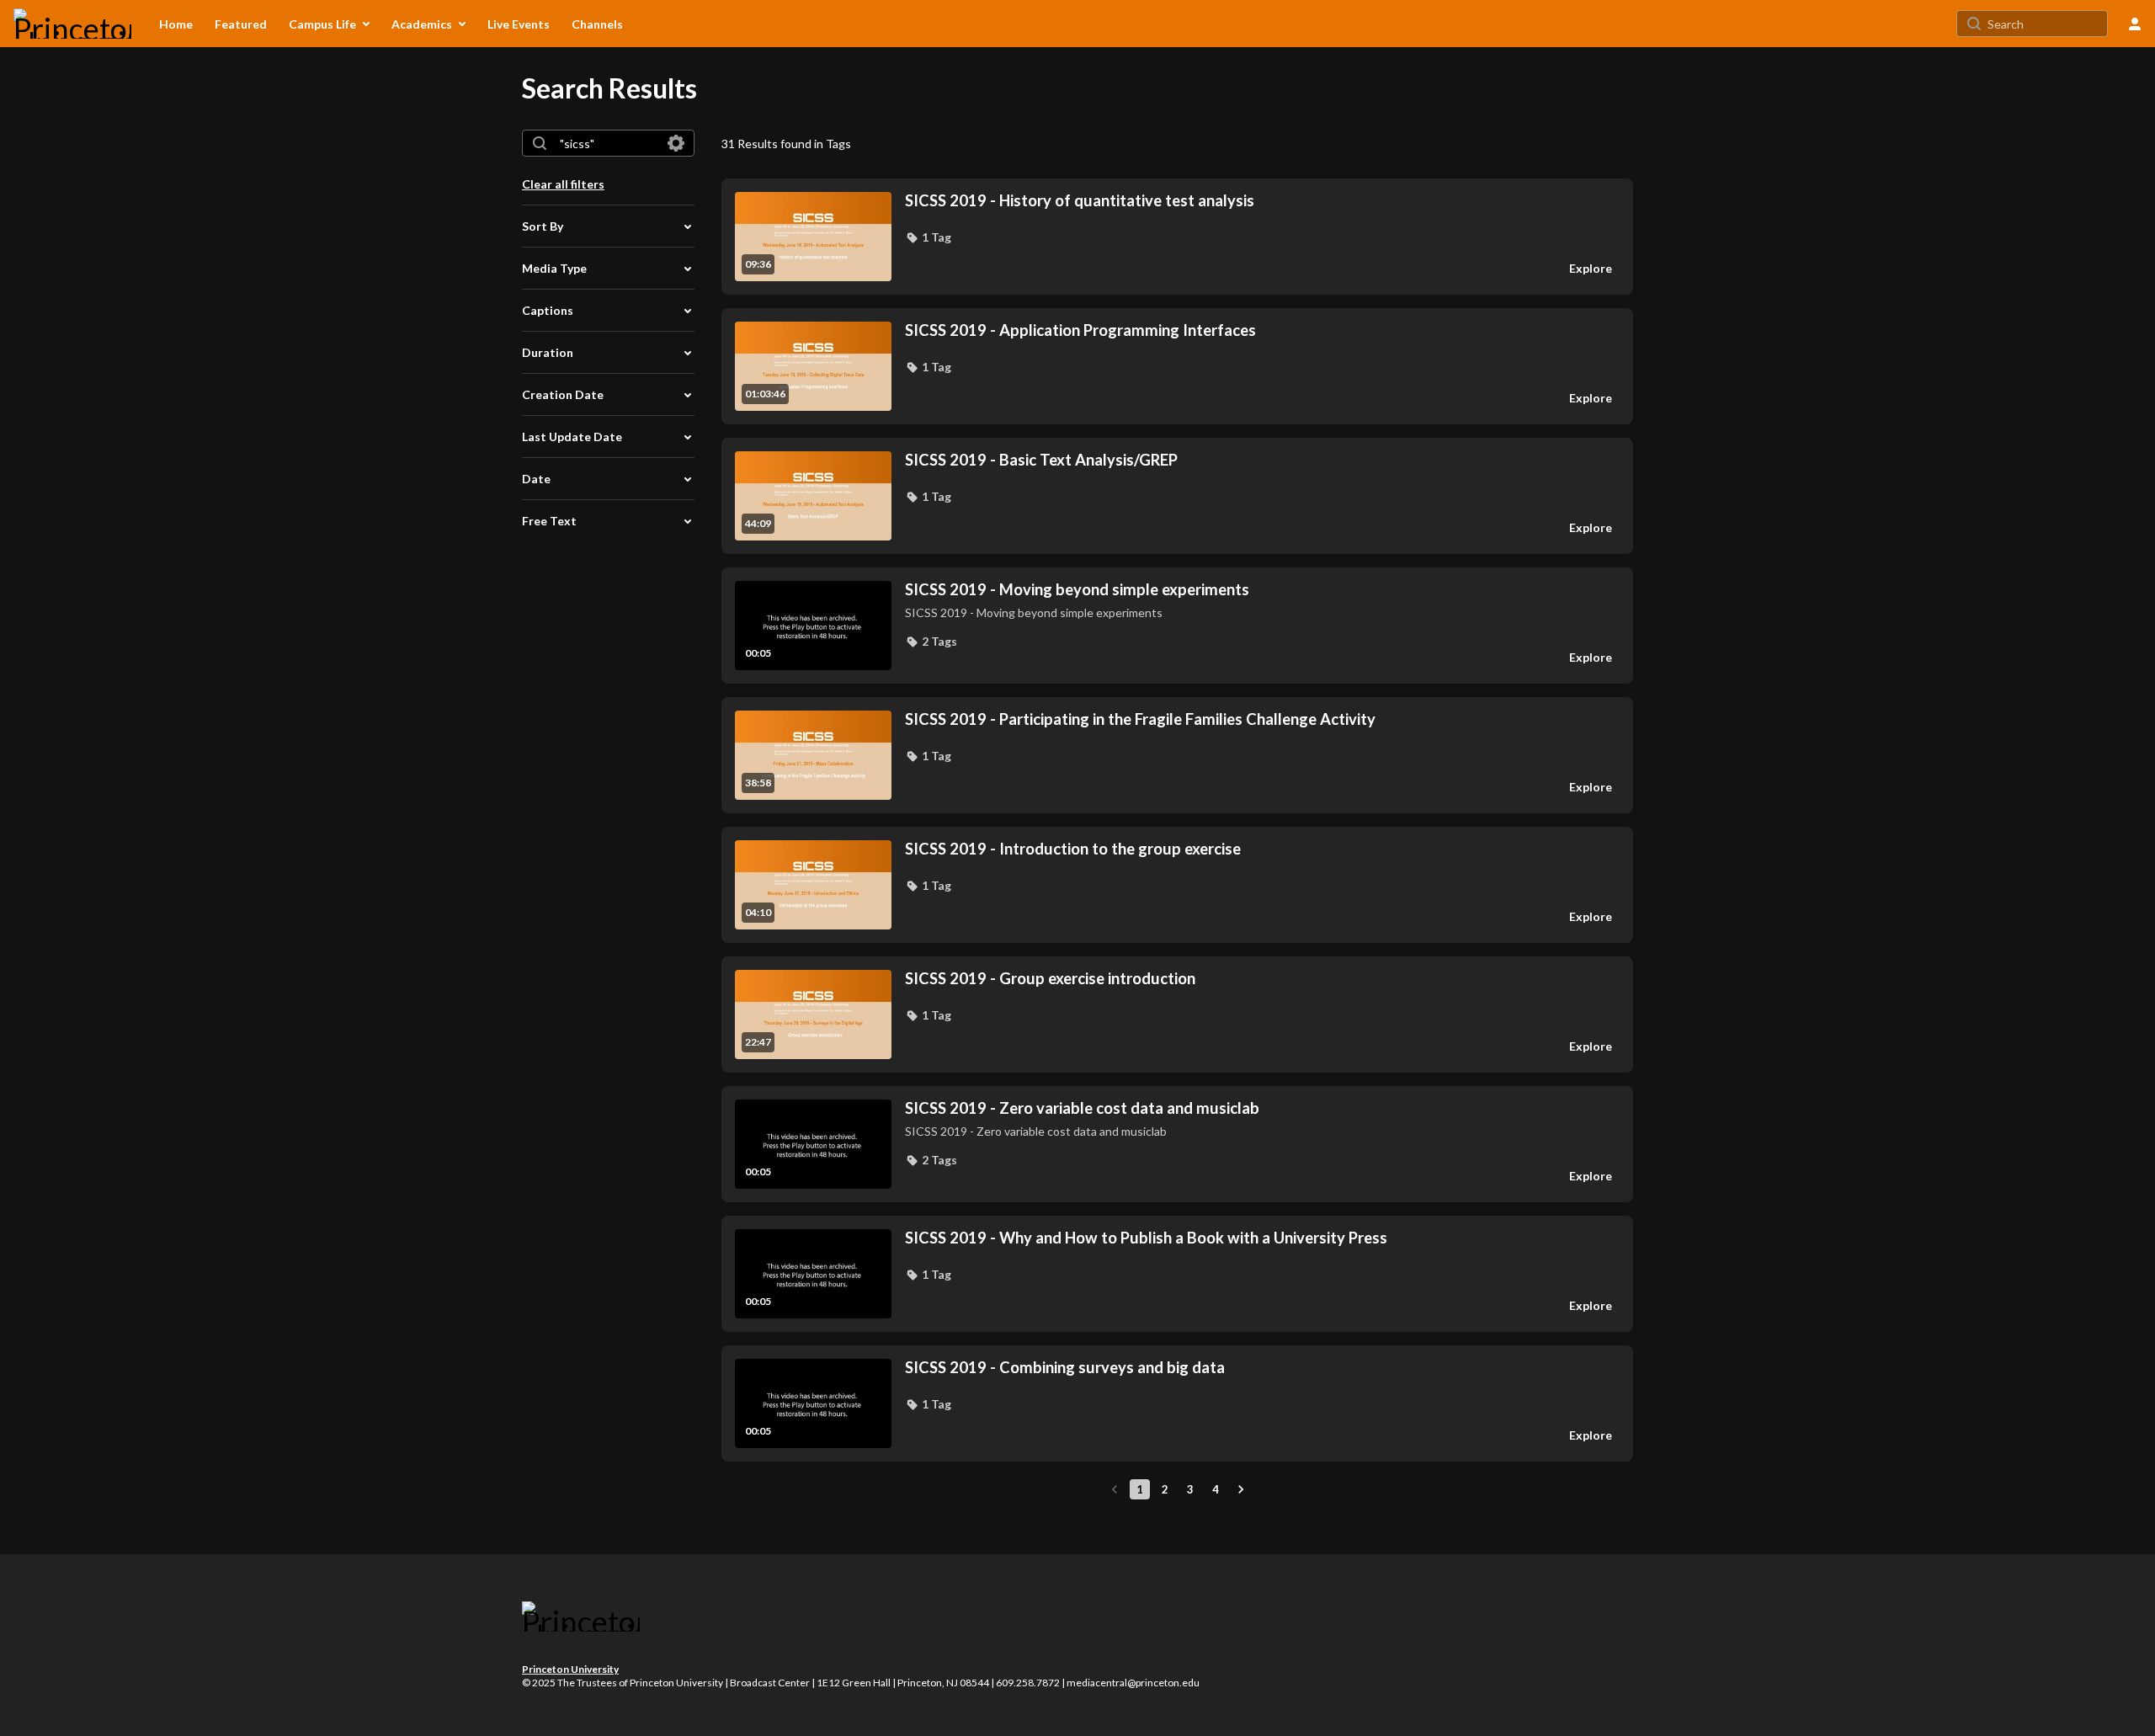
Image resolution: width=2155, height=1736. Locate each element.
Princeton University (570, 1669)
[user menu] (2135, 24)
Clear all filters (563, 184)
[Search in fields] (676, 143)
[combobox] (607, 143)
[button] (928, 237)
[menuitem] (176, 24)
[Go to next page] (1241, 1489)
